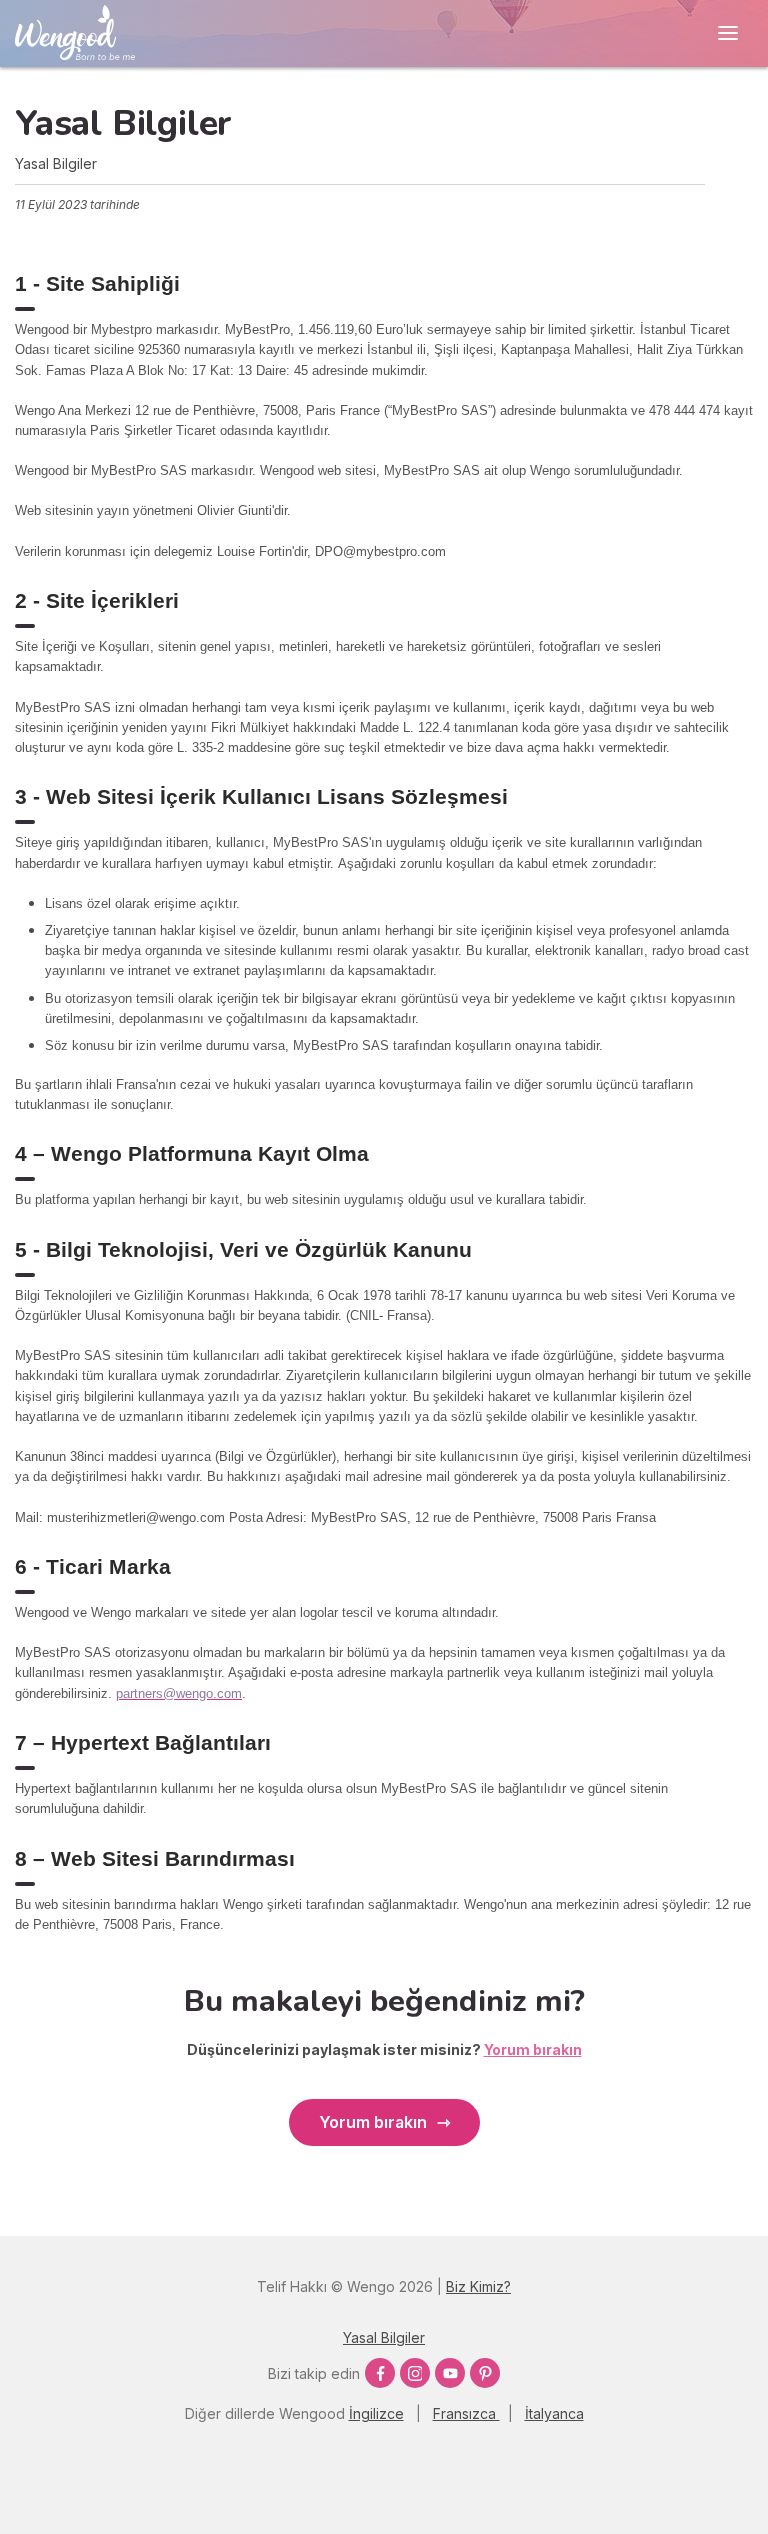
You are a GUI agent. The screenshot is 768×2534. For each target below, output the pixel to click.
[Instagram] (415, 2373)
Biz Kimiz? (478, 2286)
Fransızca (466, 2413)
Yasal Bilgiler (384, 2337)
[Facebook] (380, 2373)
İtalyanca (554, 2413)
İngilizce (376, 2413)
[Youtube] (450, 2373)
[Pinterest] (485, 2373)
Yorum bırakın (373, 2122)
